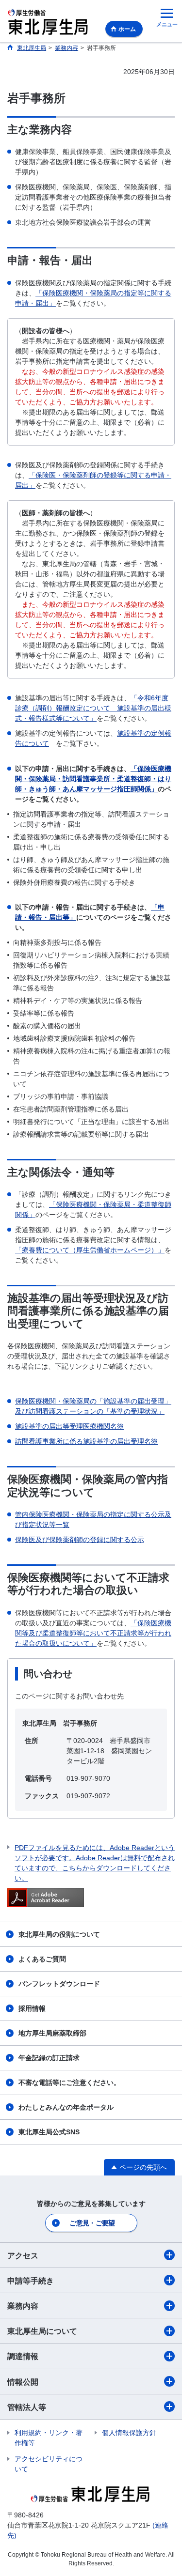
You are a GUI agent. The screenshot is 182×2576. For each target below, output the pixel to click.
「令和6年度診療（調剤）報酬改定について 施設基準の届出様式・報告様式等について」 (93, 708)
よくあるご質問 (42, 1959)
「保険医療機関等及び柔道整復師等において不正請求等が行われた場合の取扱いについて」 (93, 1633)
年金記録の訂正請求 (49, 2058)
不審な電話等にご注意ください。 (69, 2082)
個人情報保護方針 (129, 2433)
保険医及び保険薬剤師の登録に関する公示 (80, 1540)
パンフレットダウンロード (59, 1984)
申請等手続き (31, 2281)
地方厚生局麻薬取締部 (52, 2033)
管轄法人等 (27, 2407)
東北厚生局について (42, 2331)
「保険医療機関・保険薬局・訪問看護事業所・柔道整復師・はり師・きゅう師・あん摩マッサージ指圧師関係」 (93, 779)
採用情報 (32, 2008)
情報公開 (23, 2382)
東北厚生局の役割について (59, 1934)
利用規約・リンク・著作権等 (49, 2438)
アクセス (23, 2256)
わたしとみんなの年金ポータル (66, 2107)
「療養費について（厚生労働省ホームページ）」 (90, 1250)
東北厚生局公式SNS (49, 2132)
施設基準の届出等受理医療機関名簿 (69, 1426)
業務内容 (23, 2306)
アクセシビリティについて (49, 2464)
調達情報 (23, 2356)
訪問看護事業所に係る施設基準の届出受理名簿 (86, 1441)
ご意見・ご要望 (92, 2223)
